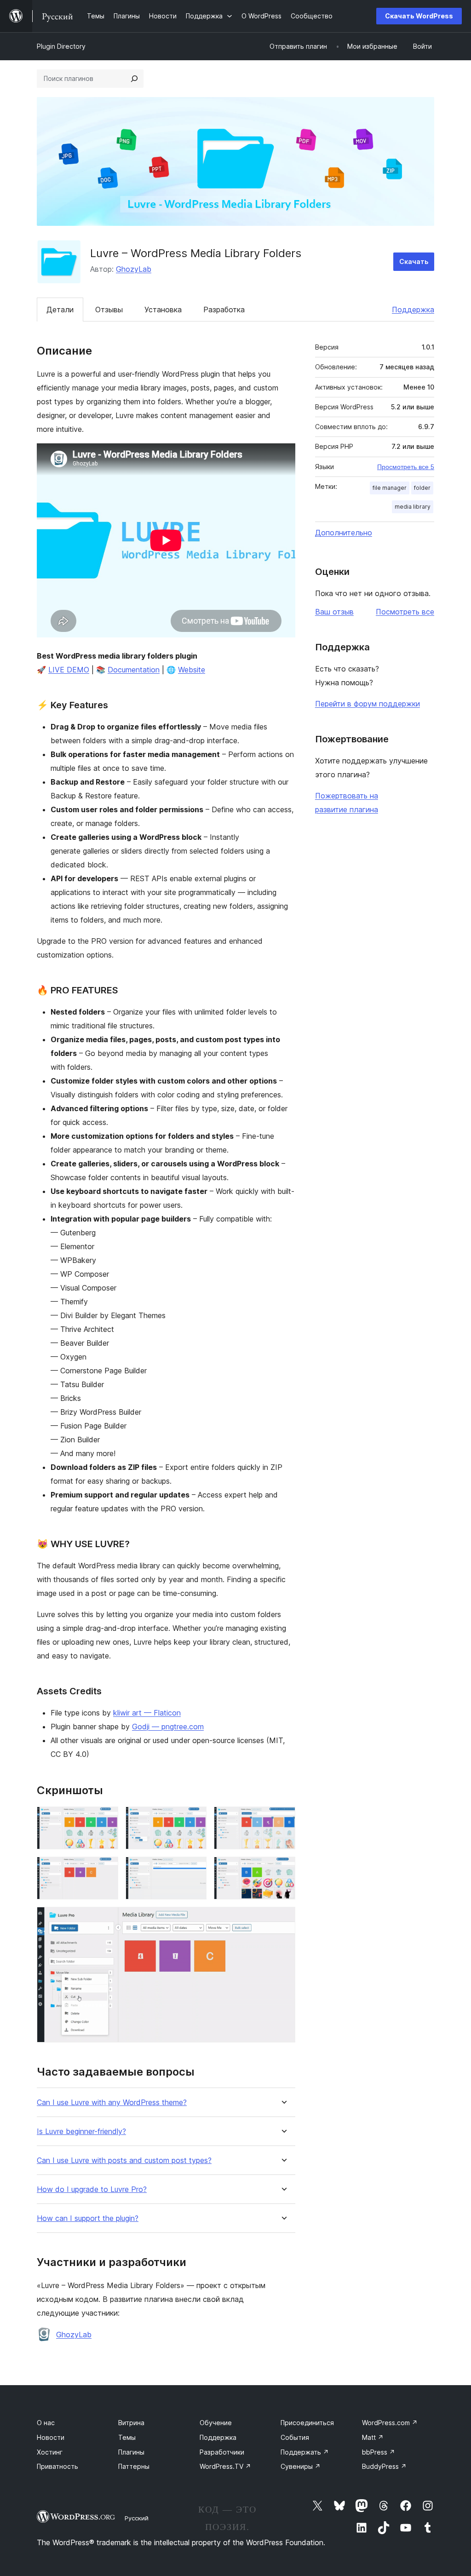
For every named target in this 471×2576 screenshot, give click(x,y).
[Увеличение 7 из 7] (283, 1919)
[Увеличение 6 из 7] (283, 1869)
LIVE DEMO (69, 670)
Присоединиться (307, 2423)
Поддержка (413, 310)
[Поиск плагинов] (134, 79)
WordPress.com (390, 2423)
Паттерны (134, 2466)
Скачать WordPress (419, 16)
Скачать (414, 261)
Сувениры (301, 2466)
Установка (163, 310)
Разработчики (222, 2452)
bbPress (379, 2452)
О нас (46, 2423)
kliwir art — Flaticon (147, 1713)
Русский (137, 2518)
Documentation (134, 670)
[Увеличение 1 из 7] (106, 1819)
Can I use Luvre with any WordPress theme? (112, 2103)
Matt (373, 2437)
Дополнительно (344, 533)
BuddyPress (384, 2466)
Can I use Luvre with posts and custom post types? (124, 2160)
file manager (390, 488)
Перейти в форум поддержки (368, 704)
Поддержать (305, 2452)
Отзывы (109, 310)
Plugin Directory (61, 46)
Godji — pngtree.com (168, 1727)
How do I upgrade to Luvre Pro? (92, 2189)
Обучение (216, 2423)
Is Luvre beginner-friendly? (81, 2131)
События (295, 2437)
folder (422, 488)
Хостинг (50, 2452)
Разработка (224, 310)
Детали (60, 310)
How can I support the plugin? (88, 2218)
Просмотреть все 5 (406, 467)
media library (413, 507)
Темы (127, 2437)
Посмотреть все (405, 612)
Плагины (131, 2452)
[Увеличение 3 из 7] (283, 1819)
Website (192, 670)
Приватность (57, 2466)
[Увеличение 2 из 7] (194, 1819)
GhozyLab (134, 269)
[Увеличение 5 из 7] (194, 1869)
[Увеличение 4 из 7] (106, 1869)
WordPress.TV (225, 2466)
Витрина (131, 2423)
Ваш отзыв (334, 612)
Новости (51, 2437)
